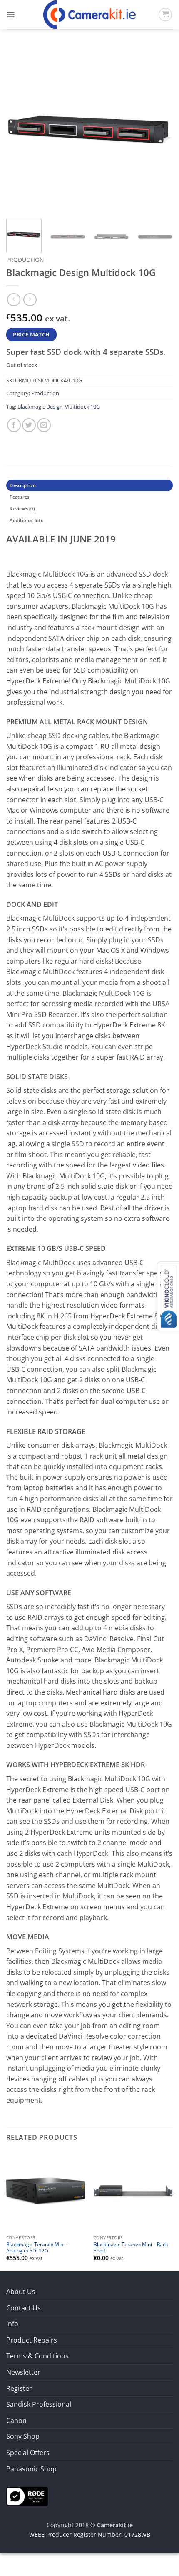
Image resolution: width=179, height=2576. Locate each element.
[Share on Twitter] (29, 425)
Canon (16, 2420)
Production (25, 260)
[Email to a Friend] (44, 425)
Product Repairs (32, 2340)
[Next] (159, 129)
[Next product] (14, 300)
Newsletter (23, 2372)
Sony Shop (23, 2436)
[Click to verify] (27, 2496)
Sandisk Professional (39, 2404)
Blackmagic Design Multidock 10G (59, 407)
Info (12, 2324)
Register (19, 2388)
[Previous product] (30, 300)
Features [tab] (19, 497)
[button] (11, 15)
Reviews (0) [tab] (22, 508)
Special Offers (28, 2453)
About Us (21, 2292)
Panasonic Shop (31, 2469)
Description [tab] (22, 485)
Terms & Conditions (37, 2356)
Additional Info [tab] (26, 520)
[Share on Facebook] (14, 425)
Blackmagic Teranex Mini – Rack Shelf (131, 2247)
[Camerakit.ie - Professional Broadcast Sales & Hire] (90, 15)
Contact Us (24, 2308)
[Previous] (20, 129)
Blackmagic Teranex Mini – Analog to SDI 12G (37, 2247)
